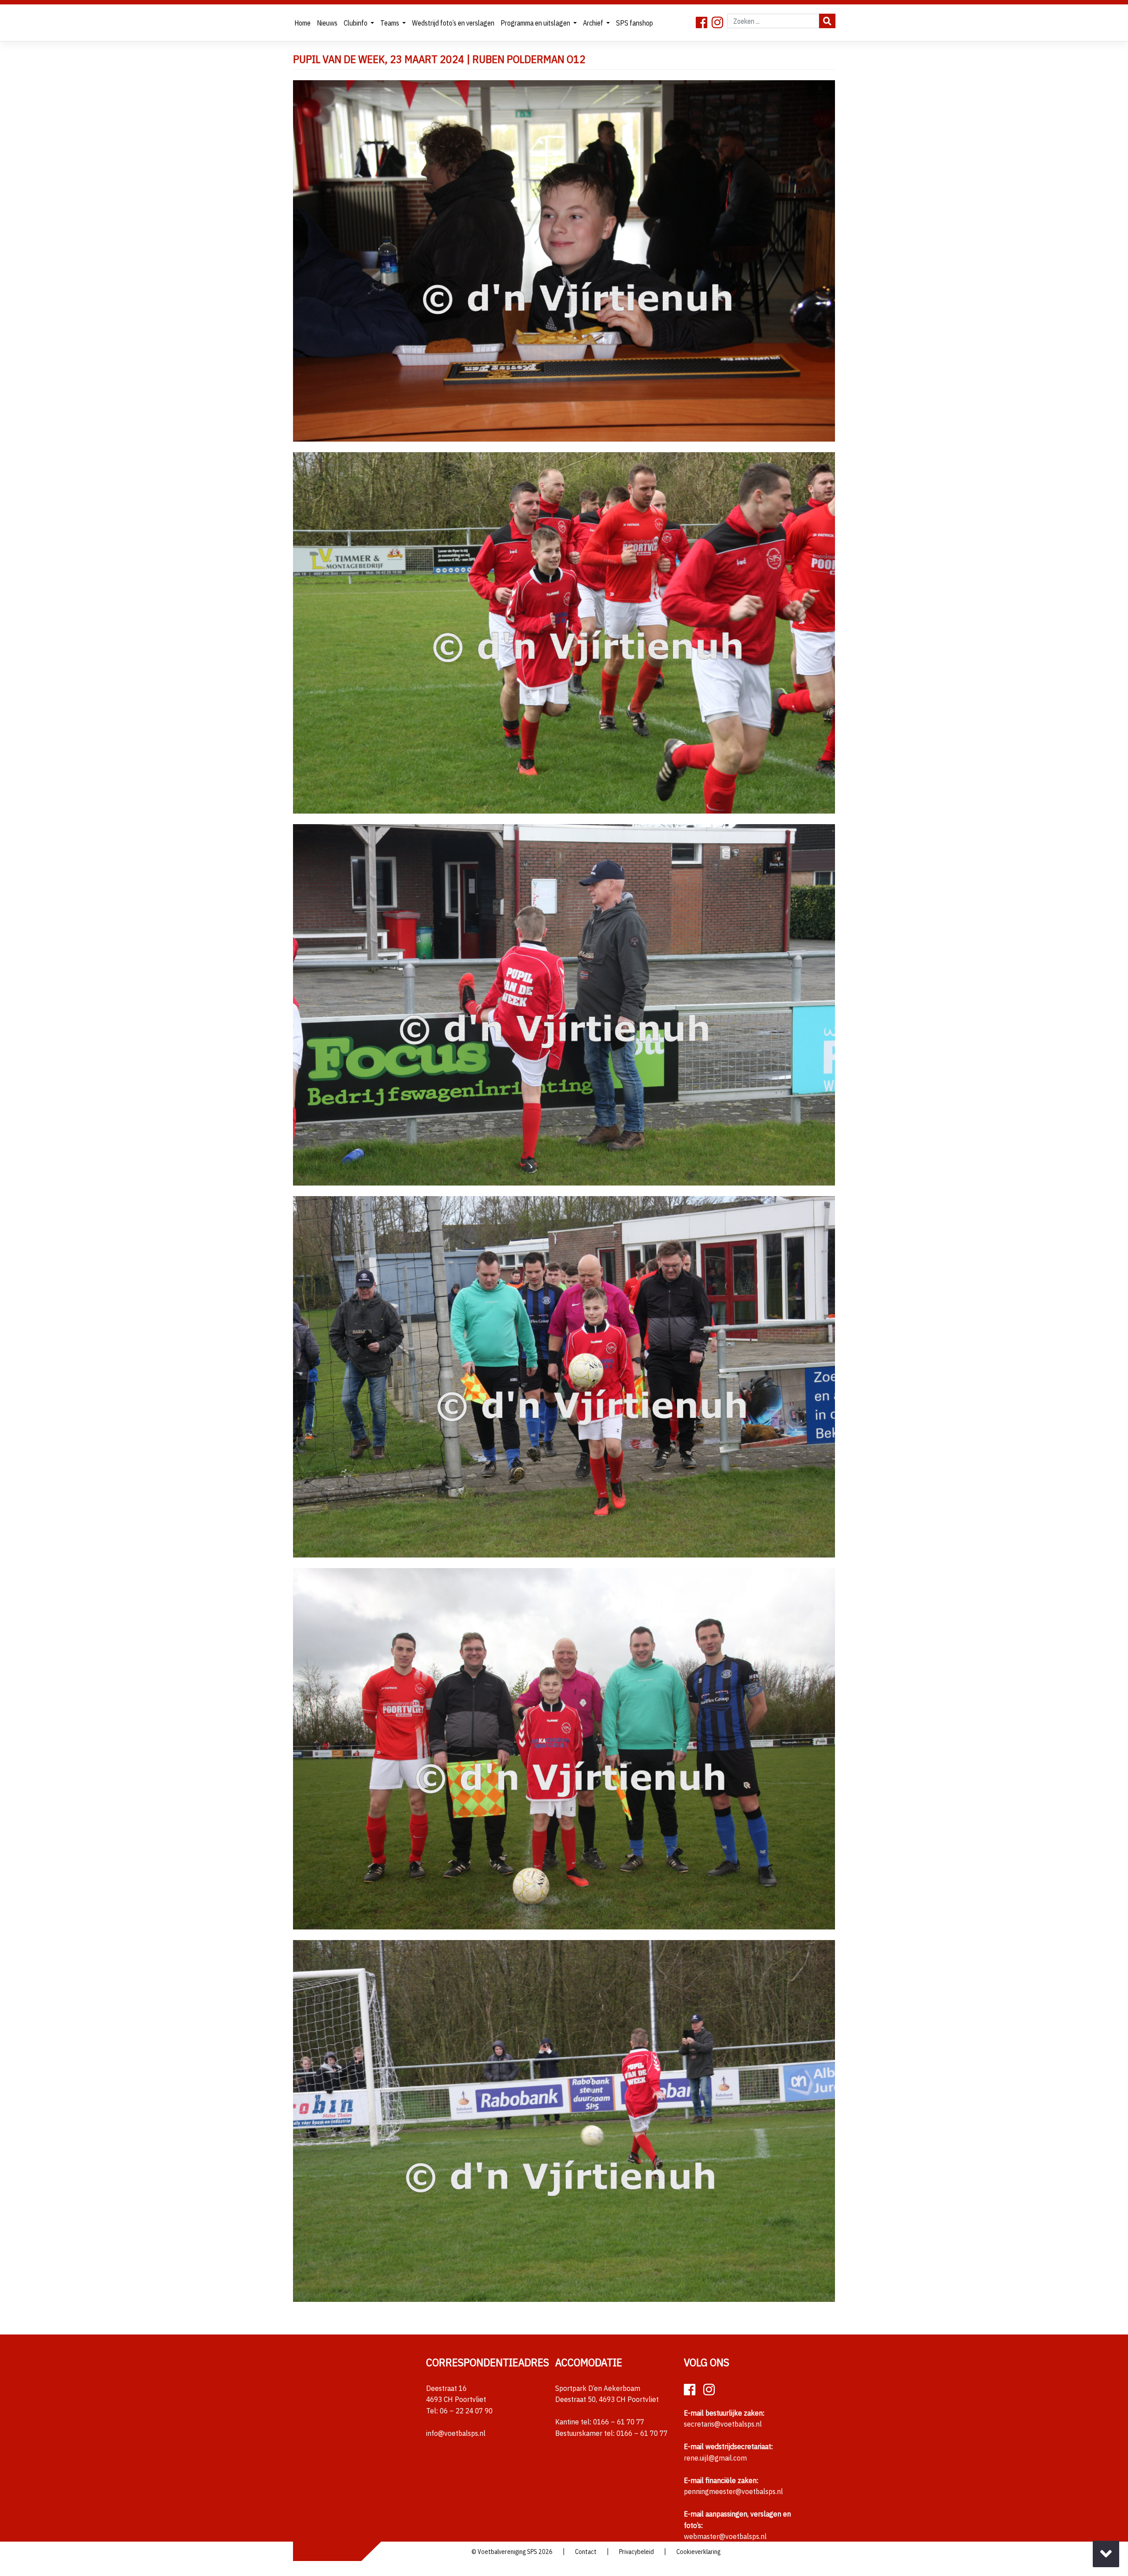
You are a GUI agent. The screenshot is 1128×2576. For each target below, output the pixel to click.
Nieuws (327, 23)
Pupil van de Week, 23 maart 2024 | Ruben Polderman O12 (439, 59)
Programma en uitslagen (536, 23)
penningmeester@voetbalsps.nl (733, 2491)
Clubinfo (356, 23)
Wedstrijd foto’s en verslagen (453, 23)
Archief (594, 23)
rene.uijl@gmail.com (715, 2458)
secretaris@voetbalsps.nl (723, 2424)
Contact (586, 2552)
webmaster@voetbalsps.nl (725, 2536)
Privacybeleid (636, 2552)
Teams (390, 23)
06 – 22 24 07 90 (466, 2411)
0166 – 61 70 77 (619, 2422)
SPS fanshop (634, 23)
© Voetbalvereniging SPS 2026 (512, 2552)
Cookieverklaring (698, 2552)
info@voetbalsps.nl (456, 2433)
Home (302, 23)
